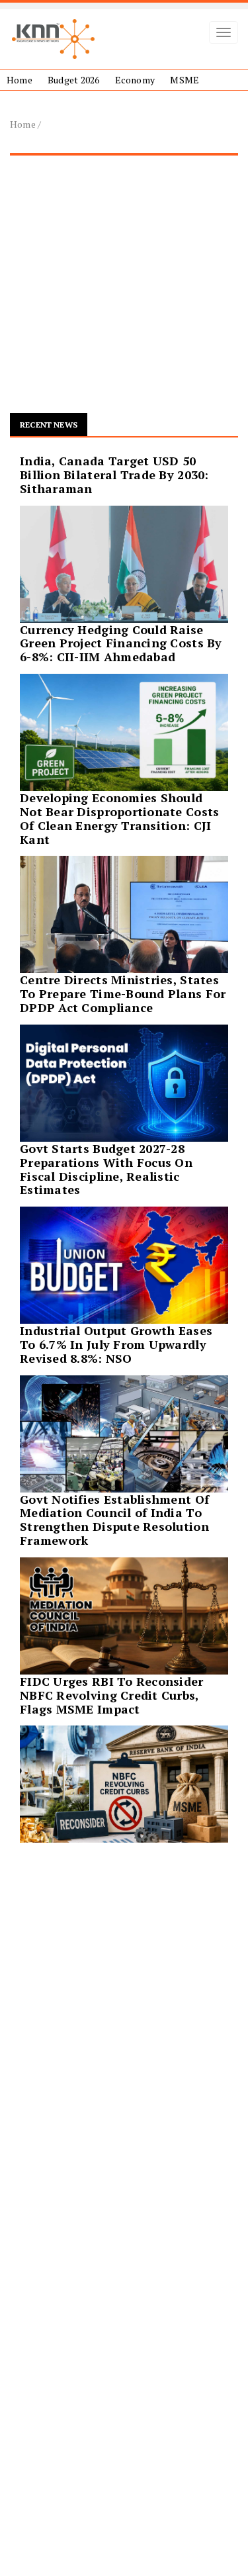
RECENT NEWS (49, 425)
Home (20, 80)
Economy (135, 80)
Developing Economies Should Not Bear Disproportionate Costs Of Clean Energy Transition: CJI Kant (119, 818)
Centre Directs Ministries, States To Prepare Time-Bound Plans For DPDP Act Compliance (123, 993)
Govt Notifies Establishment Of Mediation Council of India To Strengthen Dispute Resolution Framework (114, 1520)
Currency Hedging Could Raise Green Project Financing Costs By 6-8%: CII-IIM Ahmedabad (121, 643)
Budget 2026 (73, 80)
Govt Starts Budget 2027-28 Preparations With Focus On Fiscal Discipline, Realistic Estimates (106, 1169)
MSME (185, 80)
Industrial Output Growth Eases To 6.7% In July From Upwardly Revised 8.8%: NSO (116, 1344)
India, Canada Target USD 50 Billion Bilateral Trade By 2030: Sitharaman (114, 475)
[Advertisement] (124, 290)
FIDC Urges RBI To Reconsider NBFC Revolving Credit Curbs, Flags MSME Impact (112, 1695)
